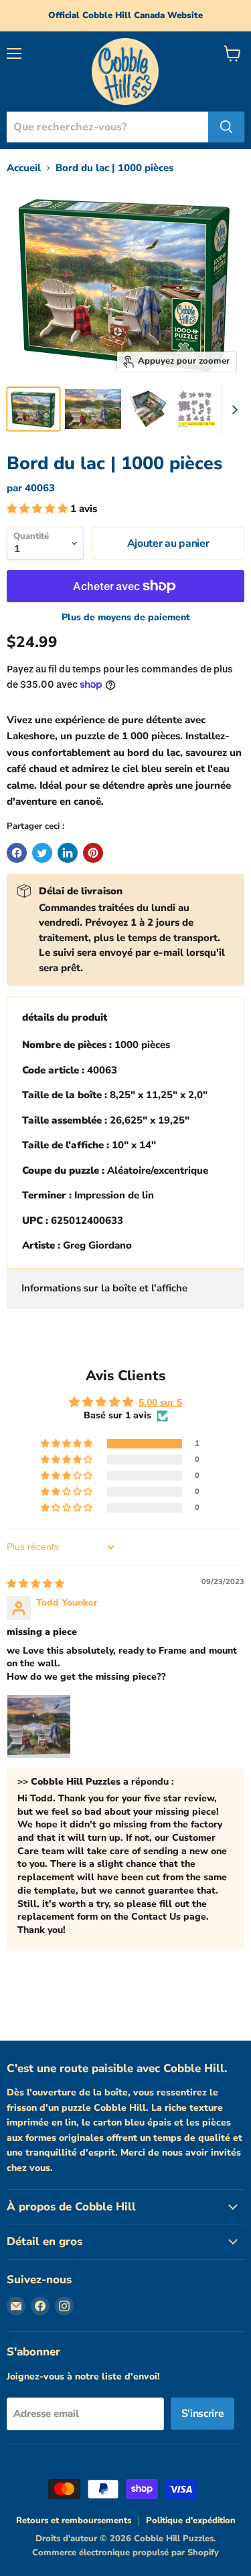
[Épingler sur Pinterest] (93, 853)
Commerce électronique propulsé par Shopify (125, 2553)
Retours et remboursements (74, 2521)
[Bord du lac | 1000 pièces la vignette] (33, 409)
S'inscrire (203, 2414)
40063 (40, 488)
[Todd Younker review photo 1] (39, 1726)
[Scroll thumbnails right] (232, 410)
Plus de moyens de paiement (126, 618)
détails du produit (65, 1017)
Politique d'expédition (191, 2521)
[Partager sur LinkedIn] (68, 853)
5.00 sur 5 (160, 1403)
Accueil (24, 168)
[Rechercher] (226, 127)
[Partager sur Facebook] (17, 853)
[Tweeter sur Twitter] (42, 853)
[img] (35, 1584)
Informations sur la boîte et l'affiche (104, 1288)
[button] (38, 509)
